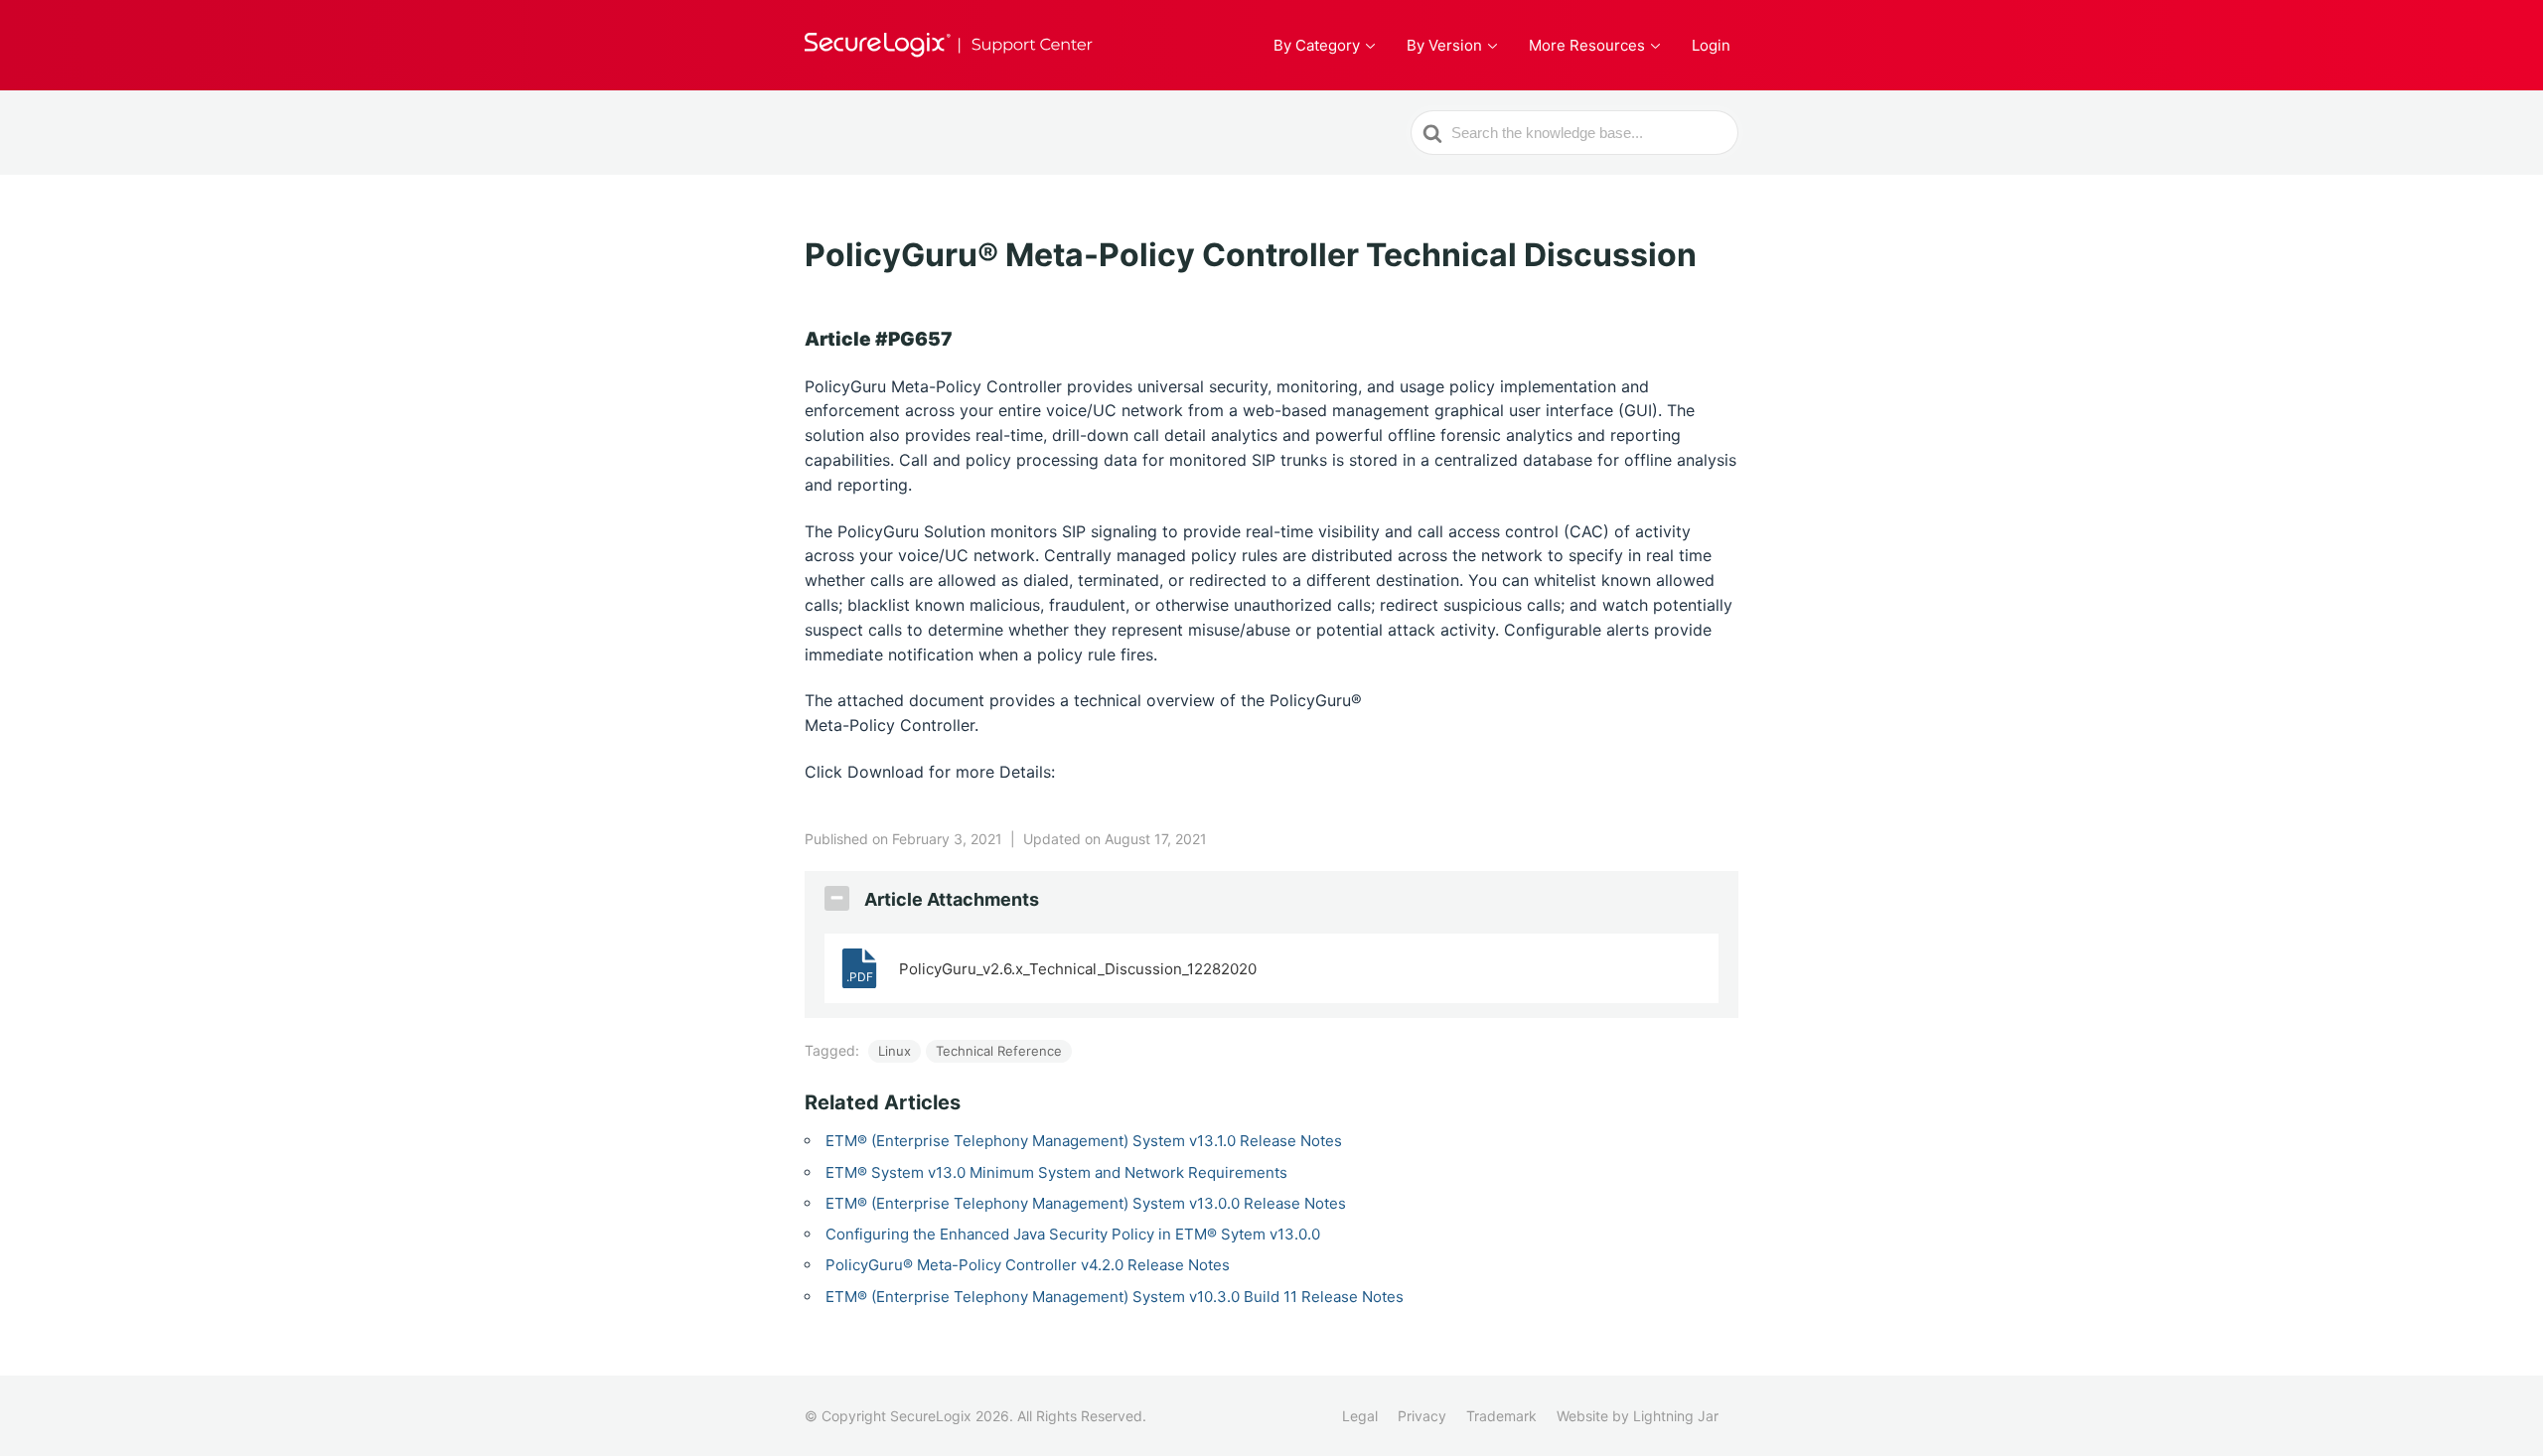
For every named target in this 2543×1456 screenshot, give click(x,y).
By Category (1317, 45)
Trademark (1501, 1416)
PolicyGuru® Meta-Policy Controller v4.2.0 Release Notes (1028, 1265)
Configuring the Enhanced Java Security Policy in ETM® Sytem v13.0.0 (1073, 1234)
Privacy (1422, 1416)
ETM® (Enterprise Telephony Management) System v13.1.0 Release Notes (1084, 1141)
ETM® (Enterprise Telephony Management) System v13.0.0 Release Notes (1086, 1203)
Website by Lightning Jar (1638, 1416)
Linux (895, 1051)
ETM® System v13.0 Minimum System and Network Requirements (1056, 1172)
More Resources (1587, 45)
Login (1711, 45)
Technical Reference (999, 1051)
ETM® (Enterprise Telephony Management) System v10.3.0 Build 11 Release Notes (1115, 1297)
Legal (1360, 1416)
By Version (1444, 45)
